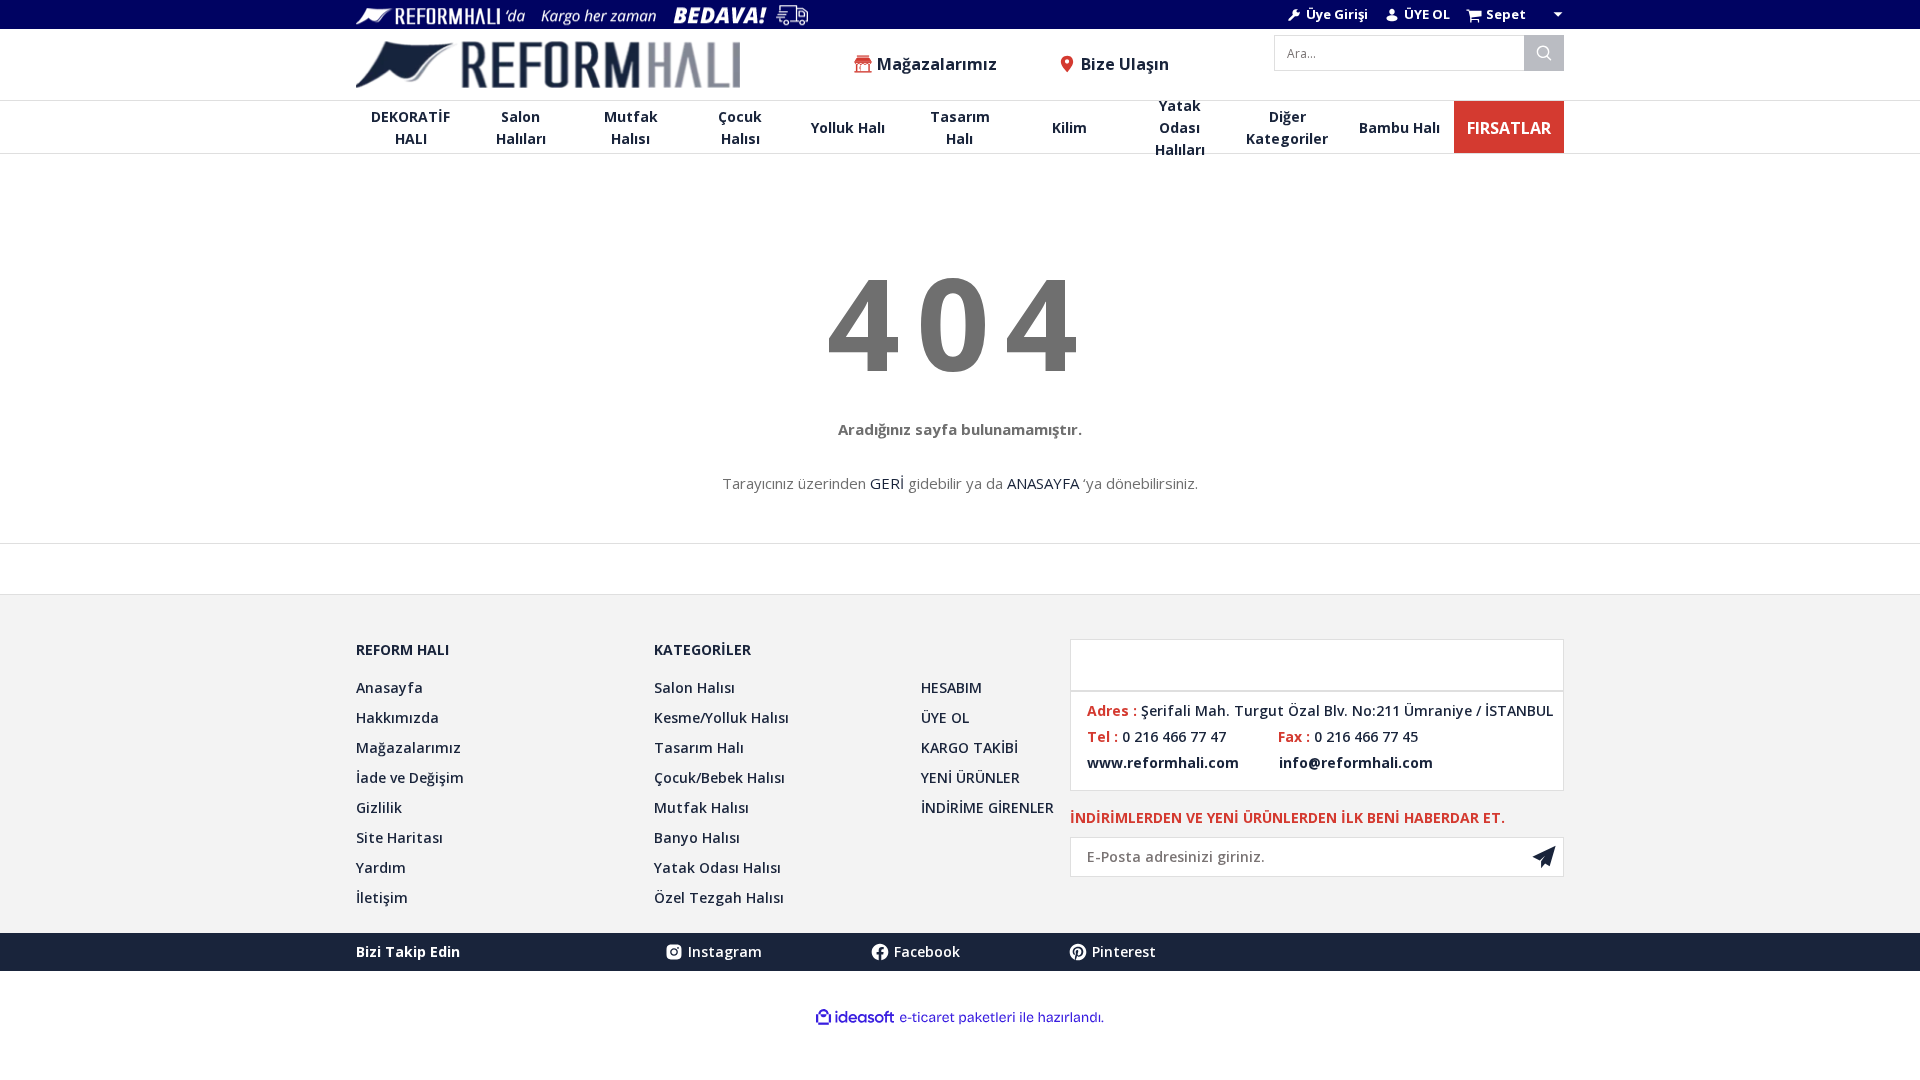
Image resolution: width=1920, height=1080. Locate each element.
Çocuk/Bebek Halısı (719, 777)
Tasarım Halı (699, 747)
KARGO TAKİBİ (969, 747)
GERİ (887, 483)
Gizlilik (379, 807)
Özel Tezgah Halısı (719, 897)
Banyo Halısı (697, 837)
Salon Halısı (694, 687)
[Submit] (1544, 857)
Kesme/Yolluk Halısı (721, 717)
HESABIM (951, 687)
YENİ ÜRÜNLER (970, 777)
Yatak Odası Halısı (717, 867)
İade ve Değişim (410, 777)
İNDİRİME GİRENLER (987, 807)
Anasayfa (389, 687)
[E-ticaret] (957, 1018)
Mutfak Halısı (701, 807)
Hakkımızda (397, 717)
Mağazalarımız (408, 747)
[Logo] (548, 64)
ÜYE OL (945, 717)
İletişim (382, 897)
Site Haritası (399, 837)
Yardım (381, 867)
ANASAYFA (1043, 483)
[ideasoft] (855, 1017)
